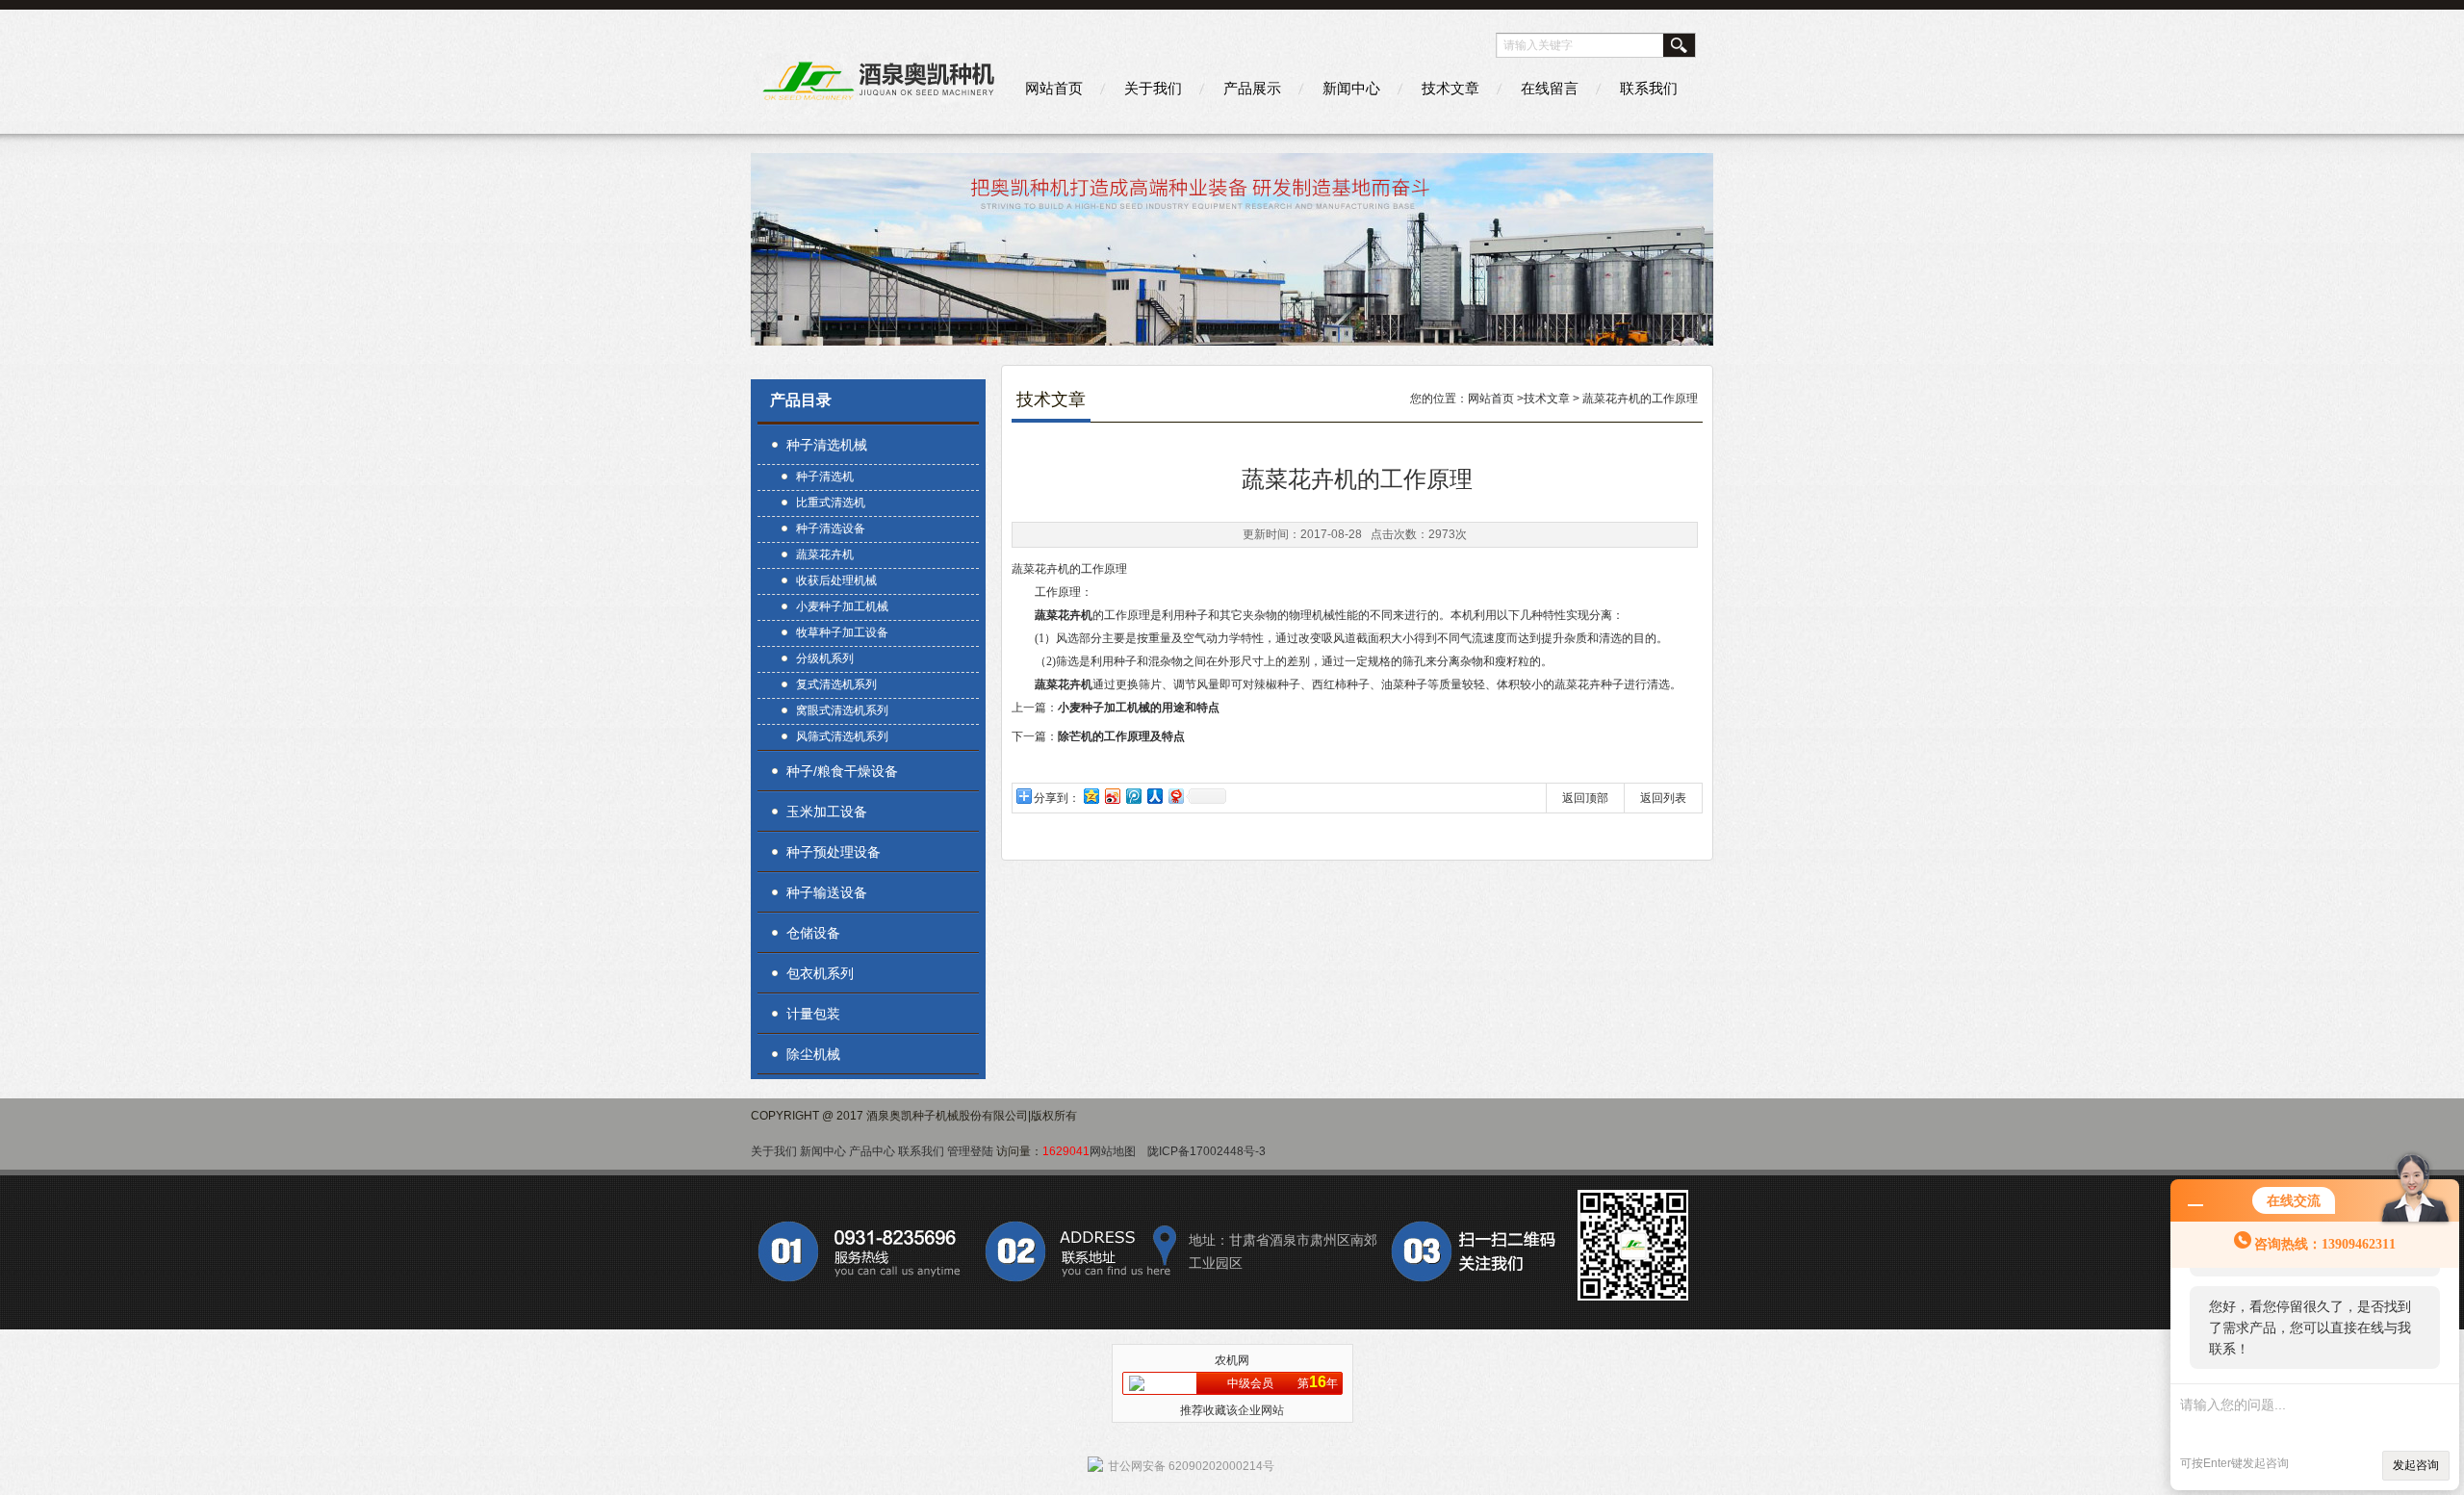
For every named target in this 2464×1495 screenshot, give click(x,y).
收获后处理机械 (836, 580)
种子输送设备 (827, 892)
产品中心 (872, 1151)
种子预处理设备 (834, 852)
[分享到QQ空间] (1091, 796)
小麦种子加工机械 (842, 606)
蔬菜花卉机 (825, 554)
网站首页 (1054, 88)
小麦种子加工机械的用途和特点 (1139, 708)
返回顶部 (1585, 798)
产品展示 (1252, 88)
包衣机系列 (820, 973)
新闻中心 (1351, 88)
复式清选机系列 (836, 684)
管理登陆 (970, 1151)
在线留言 (1550, 88)
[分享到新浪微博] (1112, 796)
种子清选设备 (831, 528)
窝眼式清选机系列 (842, 710)
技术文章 (1450, 88)
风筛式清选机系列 (842, 736)
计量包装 (813, 1014)
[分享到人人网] (1154, 796)
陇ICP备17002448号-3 (1206, 1151)
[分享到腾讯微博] (1133, 796)
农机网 (1232, 1360)
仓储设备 (813, 933)
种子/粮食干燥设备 (842, 771)
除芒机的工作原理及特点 (1121, 736)
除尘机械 (813, 1054)
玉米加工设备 (827, 812)
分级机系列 (825, 658)
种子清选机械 (827, 445)
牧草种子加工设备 (842, 632)
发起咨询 (2416, 1465)
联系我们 (1649, 88)
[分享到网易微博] (1175, 796)
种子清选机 (825, 477)
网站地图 (1113, 1151)
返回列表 (1663, 798)
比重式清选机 (831, 503)
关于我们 (1153, 88)
